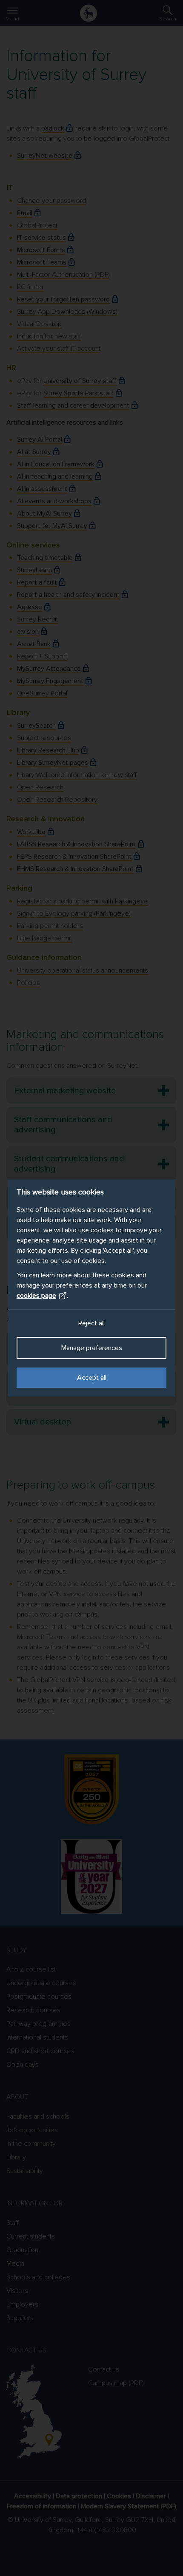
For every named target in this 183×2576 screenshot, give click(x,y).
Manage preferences (92, 1348)
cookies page (36, 1296)
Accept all (92, 1378)
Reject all (91, 1323)
